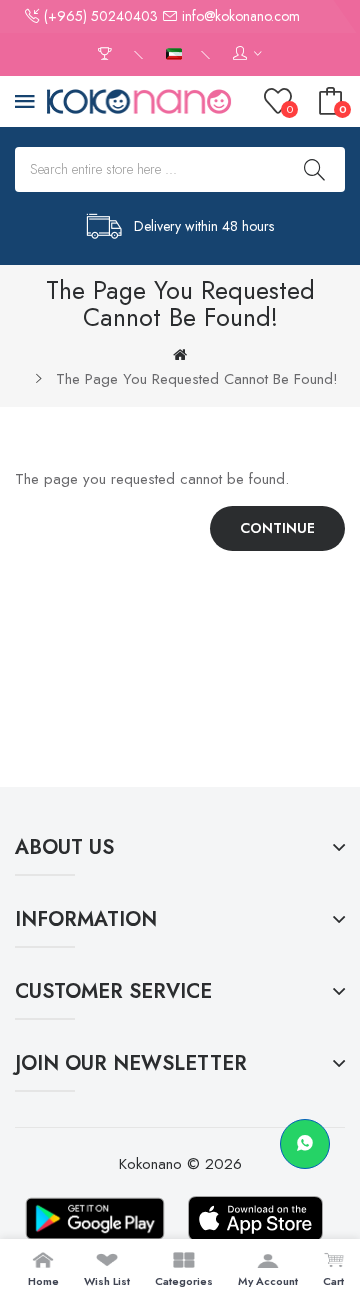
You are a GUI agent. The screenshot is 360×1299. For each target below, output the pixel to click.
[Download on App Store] (255, 1218)
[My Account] (247, 54)
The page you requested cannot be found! (197, 379)
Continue (277, 528)
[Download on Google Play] (95, 1218)
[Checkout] (107, 54)
